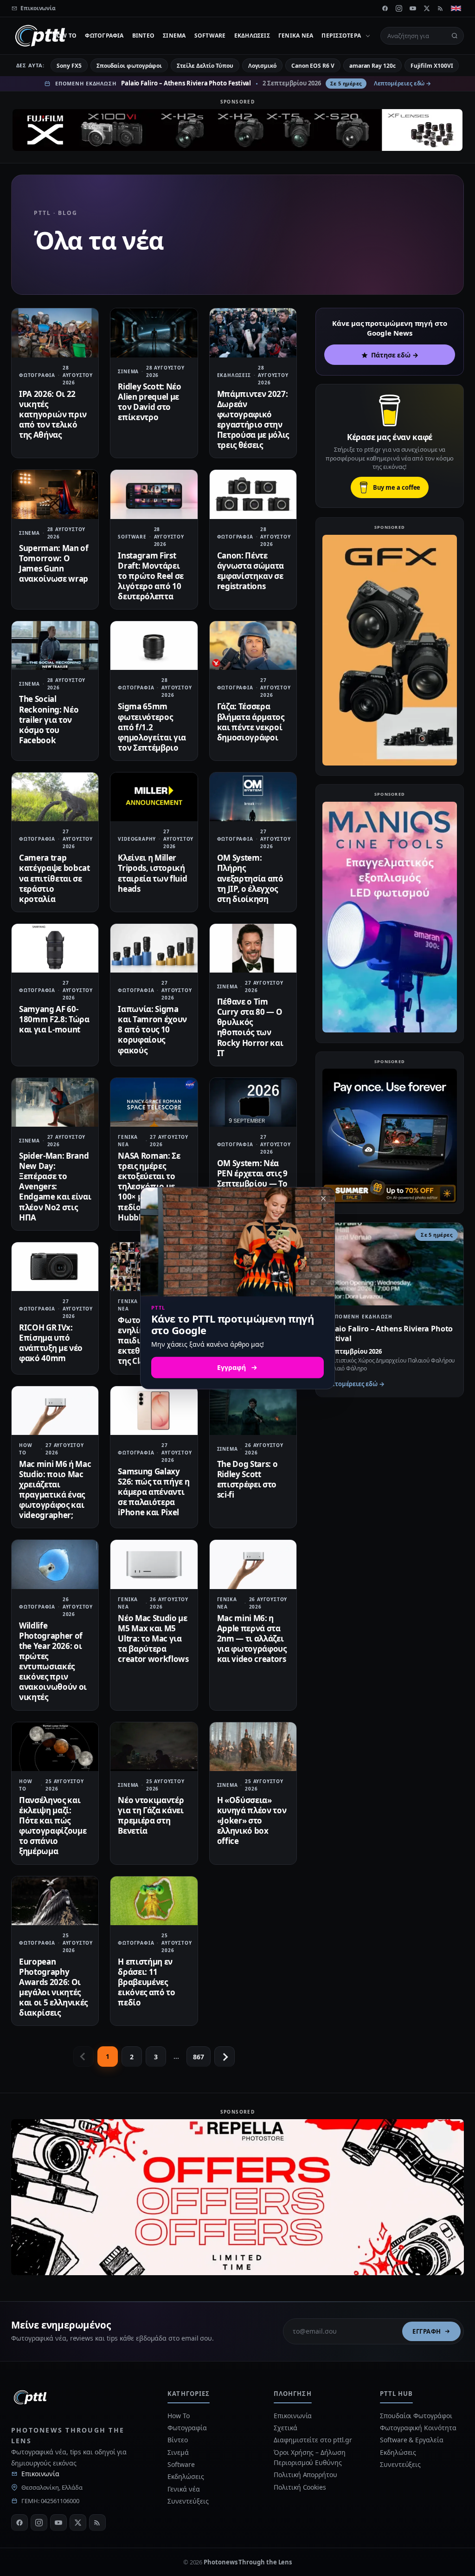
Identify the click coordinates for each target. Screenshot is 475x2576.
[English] (456, 8)
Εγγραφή (427, 2331)
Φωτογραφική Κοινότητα (418, 2428)
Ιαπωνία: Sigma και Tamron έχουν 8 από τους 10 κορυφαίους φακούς (152, 1029)
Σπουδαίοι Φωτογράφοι (416, 2416)
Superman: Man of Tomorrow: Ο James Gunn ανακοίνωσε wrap (54, 563)
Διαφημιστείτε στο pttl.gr (313, 2440)
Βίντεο (143, 36)
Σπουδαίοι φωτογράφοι (129, 66)
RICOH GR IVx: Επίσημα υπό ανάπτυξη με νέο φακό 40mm (51, 1343)
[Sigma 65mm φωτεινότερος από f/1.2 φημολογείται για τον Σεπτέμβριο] (154, 646)
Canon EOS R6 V (313, 66)
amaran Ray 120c (372, 66)
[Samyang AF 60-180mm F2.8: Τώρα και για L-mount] (55, 948)
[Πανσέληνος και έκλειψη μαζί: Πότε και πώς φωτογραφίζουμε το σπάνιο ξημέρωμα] (55, 1747)
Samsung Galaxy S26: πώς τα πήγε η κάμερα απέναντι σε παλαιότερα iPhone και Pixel (154, 1492)
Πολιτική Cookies (300, 2487)
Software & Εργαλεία (411, 2440)
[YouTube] (413, 8)
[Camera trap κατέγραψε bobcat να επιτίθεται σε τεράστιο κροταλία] (55, 797)
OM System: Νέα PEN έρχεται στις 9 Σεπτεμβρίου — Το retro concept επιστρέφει (252, 1184)
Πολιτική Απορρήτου (306, 2475)
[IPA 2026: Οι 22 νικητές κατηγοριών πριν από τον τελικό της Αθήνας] (55, 333)
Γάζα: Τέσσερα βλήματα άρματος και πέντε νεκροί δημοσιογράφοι (251, 722)
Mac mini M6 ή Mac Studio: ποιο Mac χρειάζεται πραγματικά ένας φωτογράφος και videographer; (55, 1489)
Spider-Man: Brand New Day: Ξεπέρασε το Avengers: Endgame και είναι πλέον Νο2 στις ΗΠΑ (55, 1187)
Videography (137, 839)
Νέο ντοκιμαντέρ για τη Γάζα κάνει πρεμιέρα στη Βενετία (151, 1815)
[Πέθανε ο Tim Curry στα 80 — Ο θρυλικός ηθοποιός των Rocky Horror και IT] (253, 948)
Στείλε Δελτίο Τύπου (205, 66)
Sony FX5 (69, 66)
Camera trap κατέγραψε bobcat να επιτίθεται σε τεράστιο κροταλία (55, 878)
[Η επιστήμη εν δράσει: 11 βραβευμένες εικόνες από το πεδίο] (154, 1901)
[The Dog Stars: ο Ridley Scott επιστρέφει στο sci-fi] (253, 1411)
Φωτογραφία (104, 36)
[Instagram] (399, 8)
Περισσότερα (341, 36)
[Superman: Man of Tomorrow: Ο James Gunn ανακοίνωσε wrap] (55, 494)
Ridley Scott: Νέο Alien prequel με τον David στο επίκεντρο (149, 402)
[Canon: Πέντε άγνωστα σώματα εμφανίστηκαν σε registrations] (253, 494)
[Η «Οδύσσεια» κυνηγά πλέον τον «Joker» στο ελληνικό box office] (253, 1747)
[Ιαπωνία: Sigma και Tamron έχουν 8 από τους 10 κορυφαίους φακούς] (154, 948)
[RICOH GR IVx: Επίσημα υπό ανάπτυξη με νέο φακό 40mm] (55, 1267)
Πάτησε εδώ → (395, 355)
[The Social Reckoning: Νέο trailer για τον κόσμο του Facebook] (55, 646)
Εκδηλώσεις (252, 36)
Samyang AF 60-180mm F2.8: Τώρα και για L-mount (54, 1019)
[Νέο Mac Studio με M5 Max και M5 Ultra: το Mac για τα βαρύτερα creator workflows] (154, 1564)
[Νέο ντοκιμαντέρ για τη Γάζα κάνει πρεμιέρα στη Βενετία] (154, 1747)
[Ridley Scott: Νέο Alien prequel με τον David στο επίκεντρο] (154, 333)
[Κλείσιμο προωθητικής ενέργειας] (323, 1198)
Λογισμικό (262, 66)
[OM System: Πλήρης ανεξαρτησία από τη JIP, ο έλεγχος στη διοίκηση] (253, 797)
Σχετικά (285, 2428)
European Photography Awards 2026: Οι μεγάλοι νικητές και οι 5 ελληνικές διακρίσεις (53, 1987)
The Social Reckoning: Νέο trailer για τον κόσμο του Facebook (49, 719)
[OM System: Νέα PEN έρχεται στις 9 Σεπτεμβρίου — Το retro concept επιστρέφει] (253, 1102)
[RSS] (441, 8)
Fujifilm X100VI (432, 66)
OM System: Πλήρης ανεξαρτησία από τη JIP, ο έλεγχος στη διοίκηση (250, 878)
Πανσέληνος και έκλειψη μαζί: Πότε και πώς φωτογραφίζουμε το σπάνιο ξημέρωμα (53, 1826)
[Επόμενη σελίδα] (225, 2057)
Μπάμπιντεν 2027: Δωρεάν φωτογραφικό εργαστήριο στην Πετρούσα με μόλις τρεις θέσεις (253, 419)
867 (199, 2057)
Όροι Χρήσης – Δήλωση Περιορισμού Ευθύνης (309, 2457)
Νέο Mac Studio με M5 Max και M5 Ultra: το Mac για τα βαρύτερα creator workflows (153, 1638)
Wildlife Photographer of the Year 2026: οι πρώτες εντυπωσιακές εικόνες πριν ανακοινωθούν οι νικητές (53, 1661)
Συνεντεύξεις (188, 2501)
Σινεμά (174, 36)
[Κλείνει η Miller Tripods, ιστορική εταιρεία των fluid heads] (154, 797)
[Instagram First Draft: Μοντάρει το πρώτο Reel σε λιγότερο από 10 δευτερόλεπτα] (154, 494)
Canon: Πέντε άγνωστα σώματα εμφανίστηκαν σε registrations (250, 571)
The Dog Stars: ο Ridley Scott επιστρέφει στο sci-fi (247, 1479)
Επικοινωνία (40, 2474)
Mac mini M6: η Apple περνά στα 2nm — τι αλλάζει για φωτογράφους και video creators (252, 1638)
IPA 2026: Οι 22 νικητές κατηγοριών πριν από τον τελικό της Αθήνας (53, 414)
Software (210, 36)
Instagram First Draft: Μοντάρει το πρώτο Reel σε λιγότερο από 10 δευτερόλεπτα (151, 576)
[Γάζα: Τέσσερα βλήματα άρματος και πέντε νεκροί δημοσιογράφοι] (253, 646)
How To (64, 36)
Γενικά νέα (296, 36)
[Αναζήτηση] (455, 36)
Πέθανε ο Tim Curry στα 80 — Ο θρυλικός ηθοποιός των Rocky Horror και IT (250, 1027)
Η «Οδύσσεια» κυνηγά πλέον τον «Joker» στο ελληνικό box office (252, 1820)
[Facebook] (385, 8)
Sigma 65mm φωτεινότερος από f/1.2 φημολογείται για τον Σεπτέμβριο (152, 727)
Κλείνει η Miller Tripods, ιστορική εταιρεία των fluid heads (152, 873)
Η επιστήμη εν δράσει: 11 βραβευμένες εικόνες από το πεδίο (146, 1982)
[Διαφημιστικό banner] (237, 130)
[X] (427, 8)
